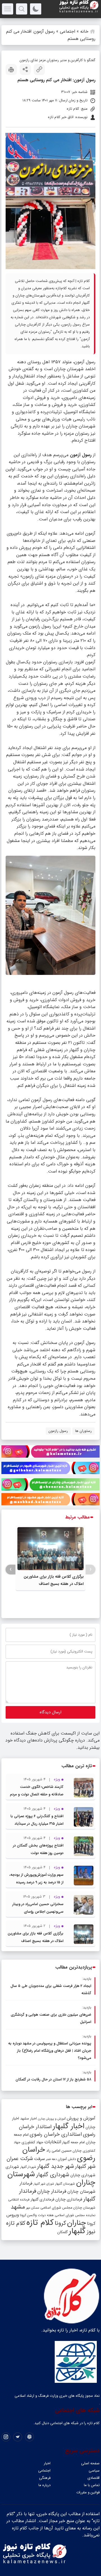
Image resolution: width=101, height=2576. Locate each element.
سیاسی (94, 2471)
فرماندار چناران (52, 2191)
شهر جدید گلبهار (56, 2166)
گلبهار (77, 2231)
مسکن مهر (33, 2208)
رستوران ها (83, 1431)
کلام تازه (40, 2223)
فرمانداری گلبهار (42, 2200)
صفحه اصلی (90, 2463)
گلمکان (62, 2232)
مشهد (18, 2207)
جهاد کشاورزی (32, 2142)
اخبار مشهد (28, 2119)
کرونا (60, 2223)
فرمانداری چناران (69, 2199)
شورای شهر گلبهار (44, 2184)
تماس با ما (92, 2485)
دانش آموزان (67, 2159)
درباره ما (44, 2485)
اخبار (47, 2463)
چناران (76, 2223)
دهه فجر (51, 2159)
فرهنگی (45, 2478)
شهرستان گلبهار (65, 2184)
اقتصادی (94, 2478)
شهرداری (12, 2167)
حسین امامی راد (59, 2151)
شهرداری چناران (83, 2175)
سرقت (39, 2159)
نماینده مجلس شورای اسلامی (75, 2215)
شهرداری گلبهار (53, 2175)
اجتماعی (67, 31)
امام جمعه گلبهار (74, 2142)
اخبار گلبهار (69, 2126)
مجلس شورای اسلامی (56, 2208)
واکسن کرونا (28, 2215)
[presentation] (90, 1569)
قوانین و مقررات (88, 2492)
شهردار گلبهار (28, 2167)
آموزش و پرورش (81, 2118)
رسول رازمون (58, 1431)
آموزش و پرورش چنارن (52, 2119)
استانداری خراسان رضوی (56, 2134)
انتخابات (53, 2142)
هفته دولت (46, 2215)
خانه (84, 31)
